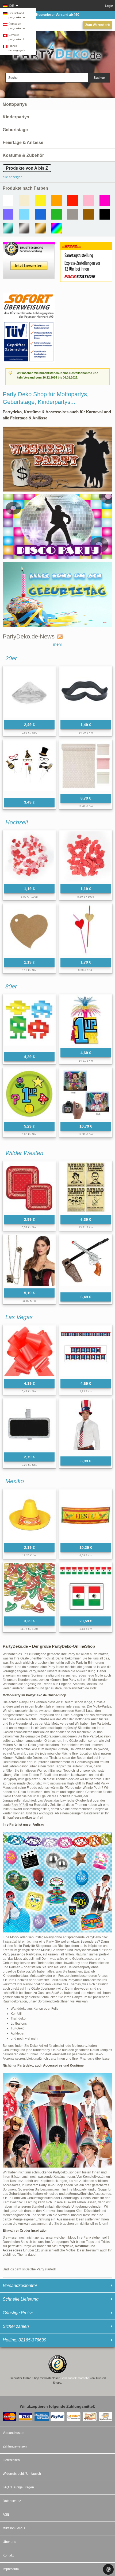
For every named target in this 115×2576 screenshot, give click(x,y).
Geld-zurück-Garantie (75, 2378)
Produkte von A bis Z (27, 168)
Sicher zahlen (16, 2326)
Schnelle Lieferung (21, 2299)
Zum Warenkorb (97, 25)
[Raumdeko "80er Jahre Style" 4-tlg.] (29, 1022)
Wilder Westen (24, 1153)
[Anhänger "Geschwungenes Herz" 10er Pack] (29, 930)
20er (11, 658)
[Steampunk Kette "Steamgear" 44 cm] (29, 1260)
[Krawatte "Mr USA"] (86, 1427)
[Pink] (105, 200)
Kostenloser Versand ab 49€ (58, 15)
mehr (57, 644)
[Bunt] (56, 228)
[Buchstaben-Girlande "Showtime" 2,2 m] (86, 1351)
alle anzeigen (13, 177)
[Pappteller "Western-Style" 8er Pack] (29, 1187)
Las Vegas (19, 1317)
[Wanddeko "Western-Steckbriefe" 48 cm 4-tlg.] (86, 1187)
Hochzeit (17, 822)
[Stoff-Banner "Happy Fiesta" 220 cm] (86, 1515)
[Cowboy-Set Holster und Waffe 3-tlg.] (86, 1262)
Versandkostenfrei (20, 2285)
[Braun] (89, 214)
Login (109, 6)
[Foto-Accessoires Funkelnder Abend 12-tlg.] (29, 768)
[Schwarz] (105, 214)
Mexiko (15, 1481)
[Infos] (29, 295)
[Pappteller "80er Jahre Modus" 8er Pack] (29, 1094)
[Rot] (72, 200)
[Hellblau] (24, 214)
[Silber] (24, 228)
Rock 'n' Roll (20, 1805)
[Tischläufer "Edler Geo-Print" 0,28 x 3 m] (86, 766)
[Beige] (24, 200)
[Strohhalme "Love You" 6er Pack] (86, 930)
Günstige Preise (18, 2313)
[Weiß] (8, 200)
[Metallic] (8, 228)
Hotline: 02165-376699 (24, 2340)
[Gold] (40, 228)
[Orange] (56, 200)
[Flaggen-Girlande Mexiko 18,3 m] (86, 1589)
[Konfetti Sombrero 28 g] (29, 1589)
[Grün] (56, 214)
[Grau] (72, 214)
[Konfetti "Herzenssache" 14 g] (86, 856)
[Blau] (40, 214)
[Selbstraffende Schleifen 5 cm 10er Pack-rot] (29, 1351)
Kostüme (59, 2177)
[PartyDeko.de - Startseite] (57, 51)
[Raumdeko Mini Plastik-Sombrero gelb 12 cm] (29, 1515)
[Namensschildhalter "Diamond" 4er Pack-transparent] (29, 692)
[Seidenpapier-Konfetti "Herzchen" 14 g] (29, 856)
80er (11, 986)
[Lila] (8, 214)
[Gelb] (40, 200)
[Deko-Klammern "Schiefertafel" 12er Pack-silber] (29, 1425)
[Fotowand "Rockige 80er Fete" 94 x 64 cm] (86, 1094)
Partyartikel (10, 1942)
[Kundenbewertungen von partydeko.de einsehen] (29, 244)
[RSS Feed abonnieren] (59, 637)
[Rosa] (89, 200)
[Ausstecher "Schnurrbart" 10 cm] (86, 692)
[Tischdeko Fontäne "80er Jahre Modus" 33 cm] (86, 1020)
